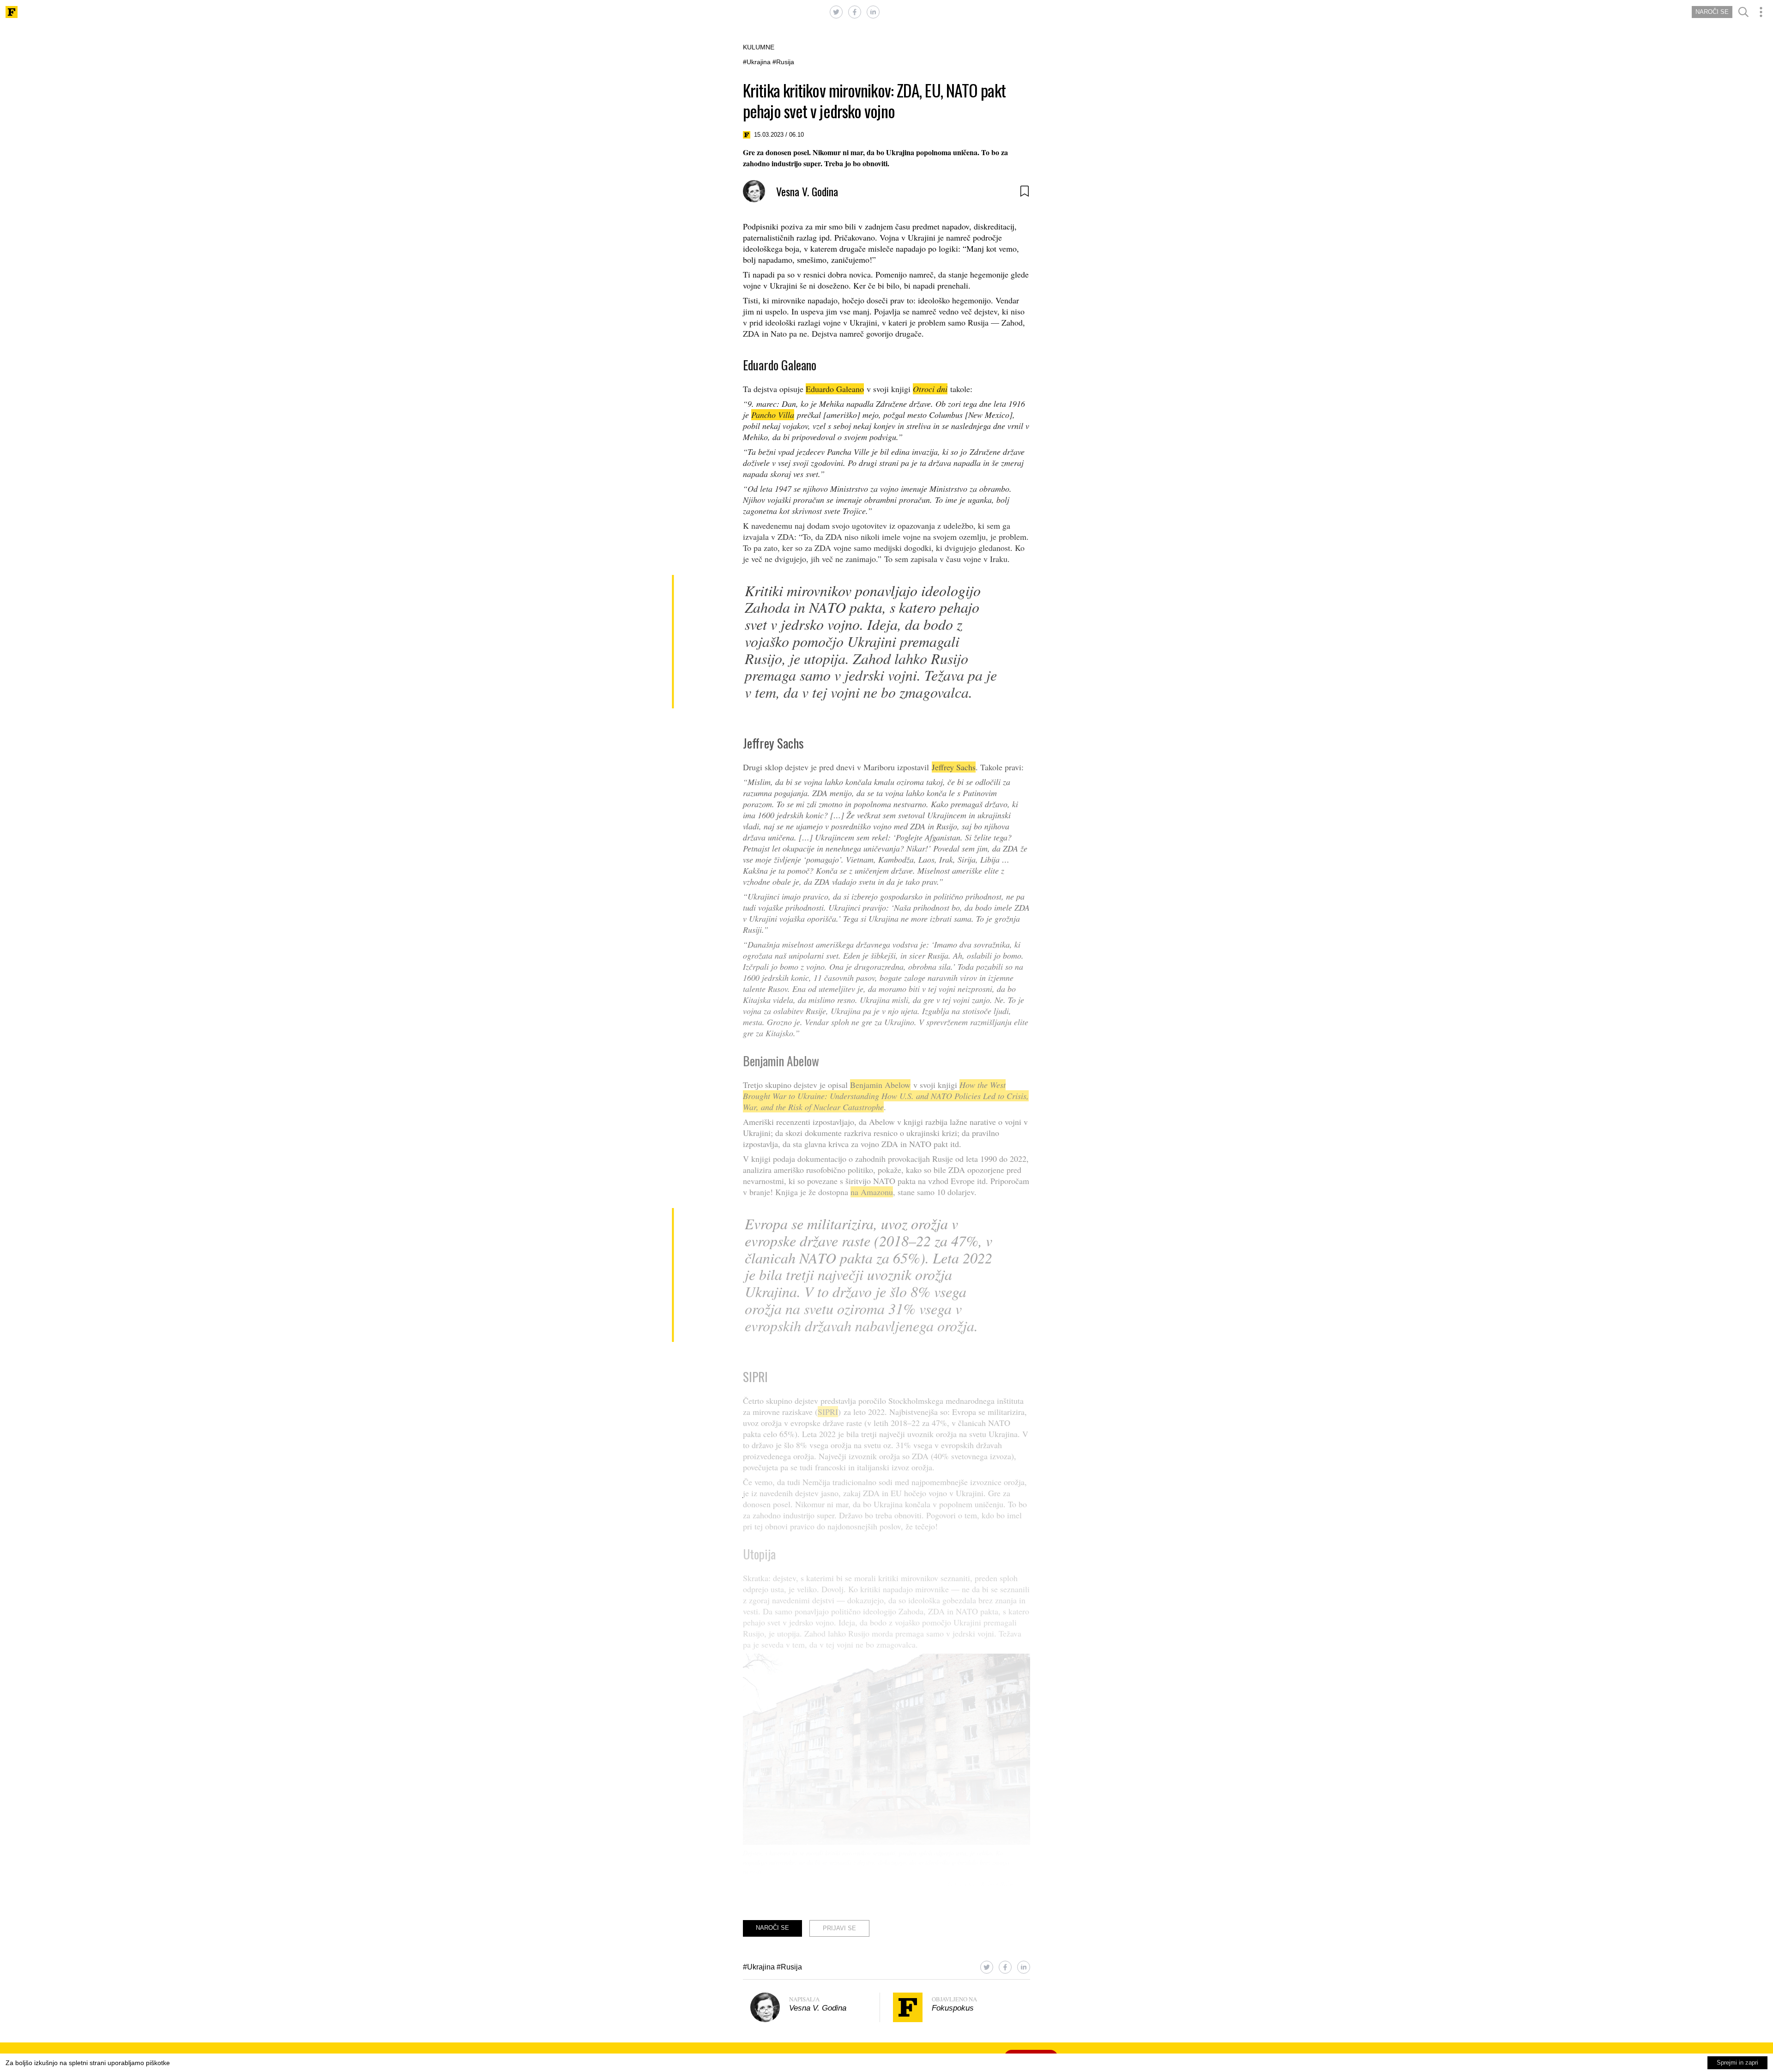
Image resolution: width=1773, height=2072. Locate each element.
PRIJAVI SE (839, 1928)
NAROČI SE (1712, 12)
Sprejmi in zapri (1737, 2063)
